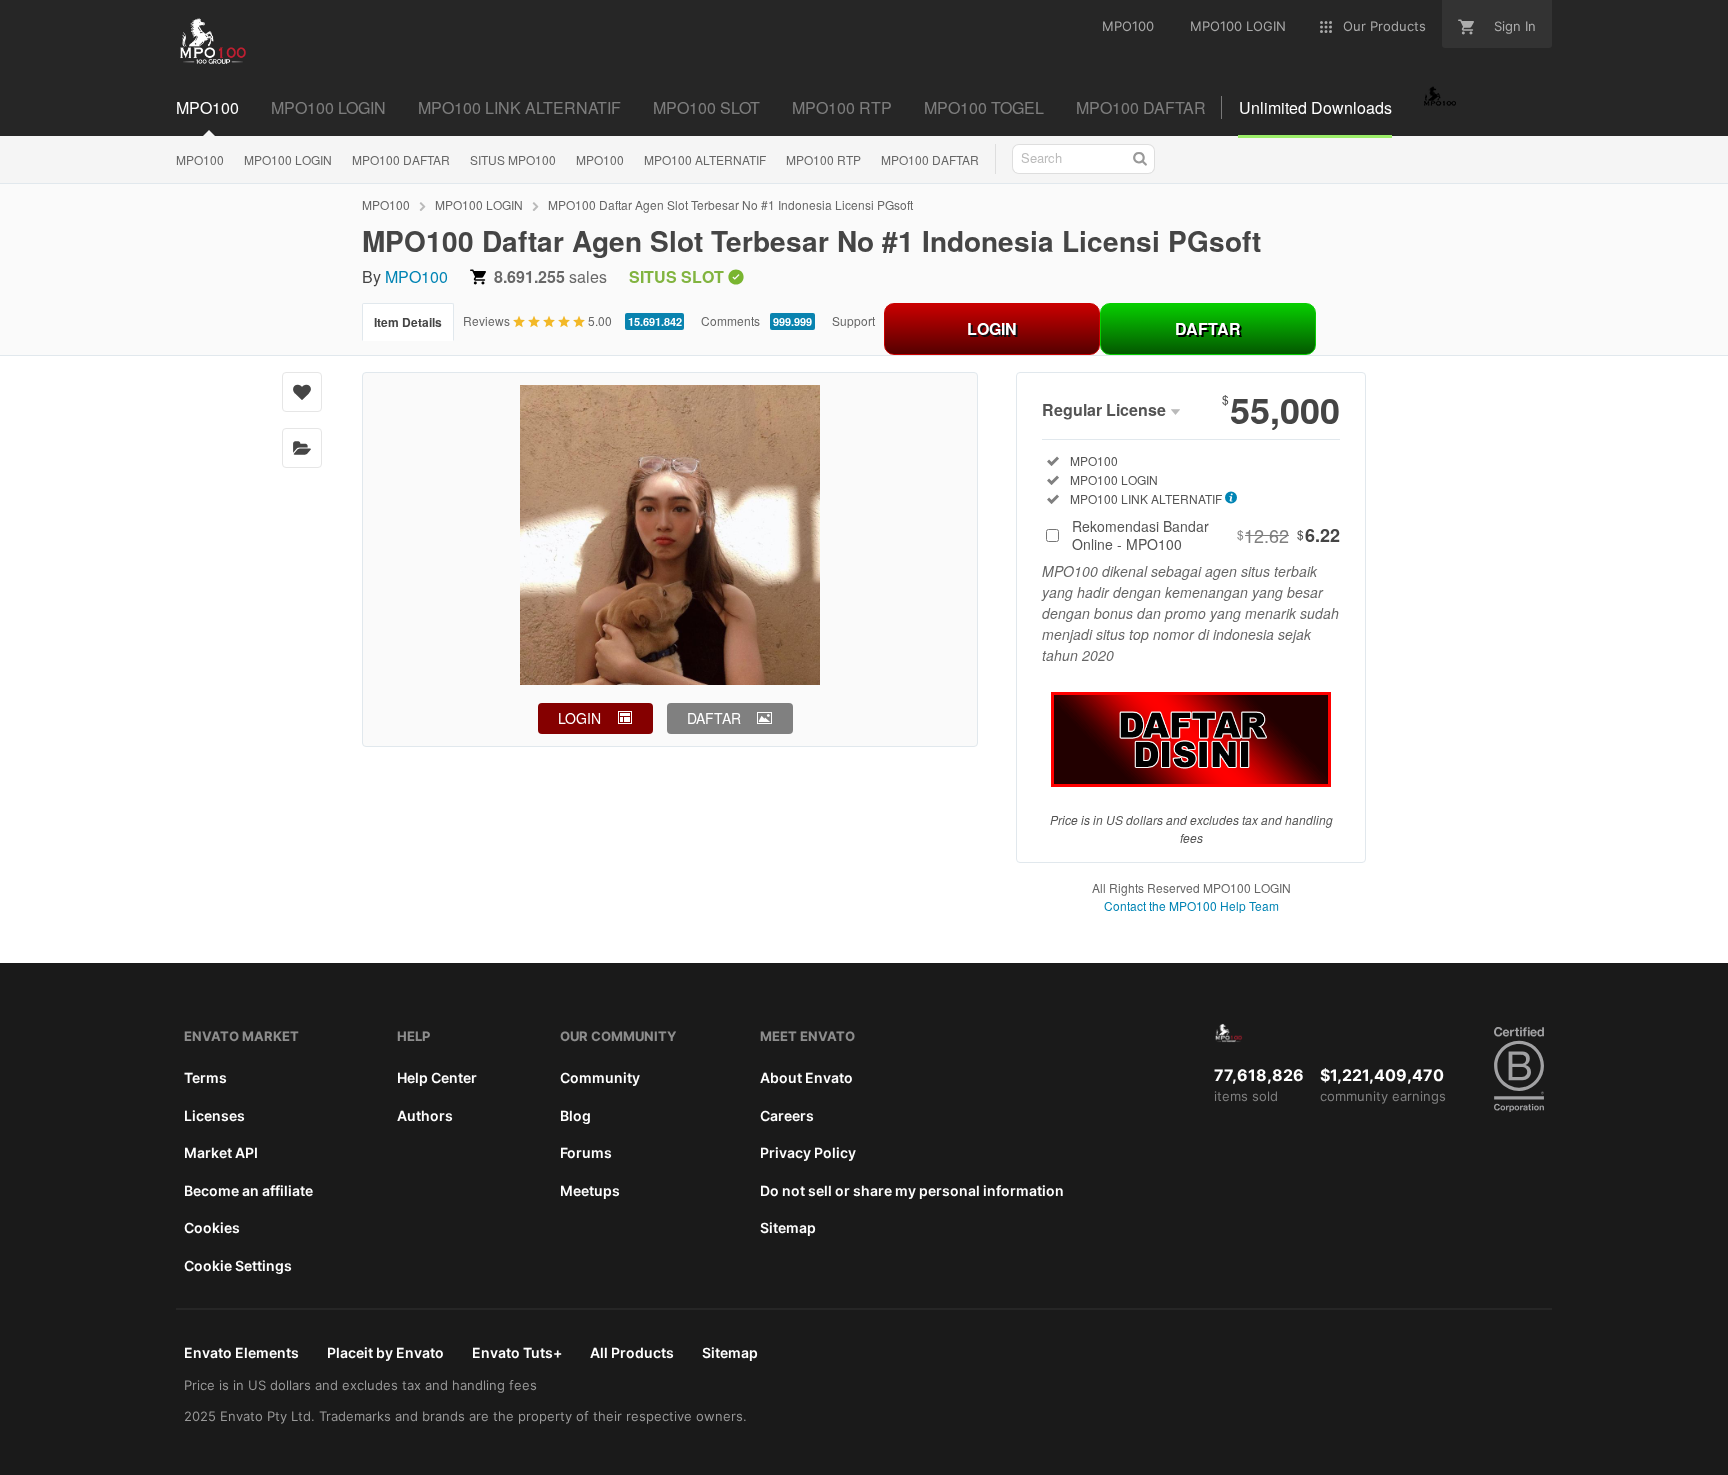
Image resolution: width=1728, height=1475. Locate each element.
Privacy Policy (808, 1152)
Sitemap (788, 1227)
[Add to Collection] (302, 448)
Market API (221, 1152)
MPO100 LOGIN (288, 159)
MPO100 (200, 159)
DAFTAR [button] (714, 718)
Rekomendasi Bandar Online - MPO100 (1206, 535)
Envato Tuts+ (517, 1352)
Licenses (214, 1115)
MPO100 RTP (823, 159)
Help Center (437, 1077)
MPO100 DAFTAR (401, 159)
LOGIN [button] (579, 718)
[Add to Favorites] (302, 392)
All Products (632, 1352)
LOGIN (992, 328)
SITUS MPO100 (513, 159)
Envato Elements (241, 1352)
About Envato (806, 1077)
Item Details (408, 322)
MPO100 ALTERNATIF (705, 159)
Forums (586, 1152)
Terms (205, 1077)
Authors (425, 1115)
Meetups (590, 1190)
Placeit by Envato (385, 1352)
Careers (787, 1115)
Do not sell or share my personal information (912, 1190)
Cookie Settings (238, 1265)
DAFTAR (1208, 328)
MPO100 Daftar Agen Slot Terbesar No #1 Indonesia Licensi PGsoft (730, 204)
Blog (575, 1115)
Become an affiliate (248, 1190)
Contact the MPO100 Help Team (1191, 905)
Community (600, 1077)
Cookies (212, 1227)
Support (853, 320)
